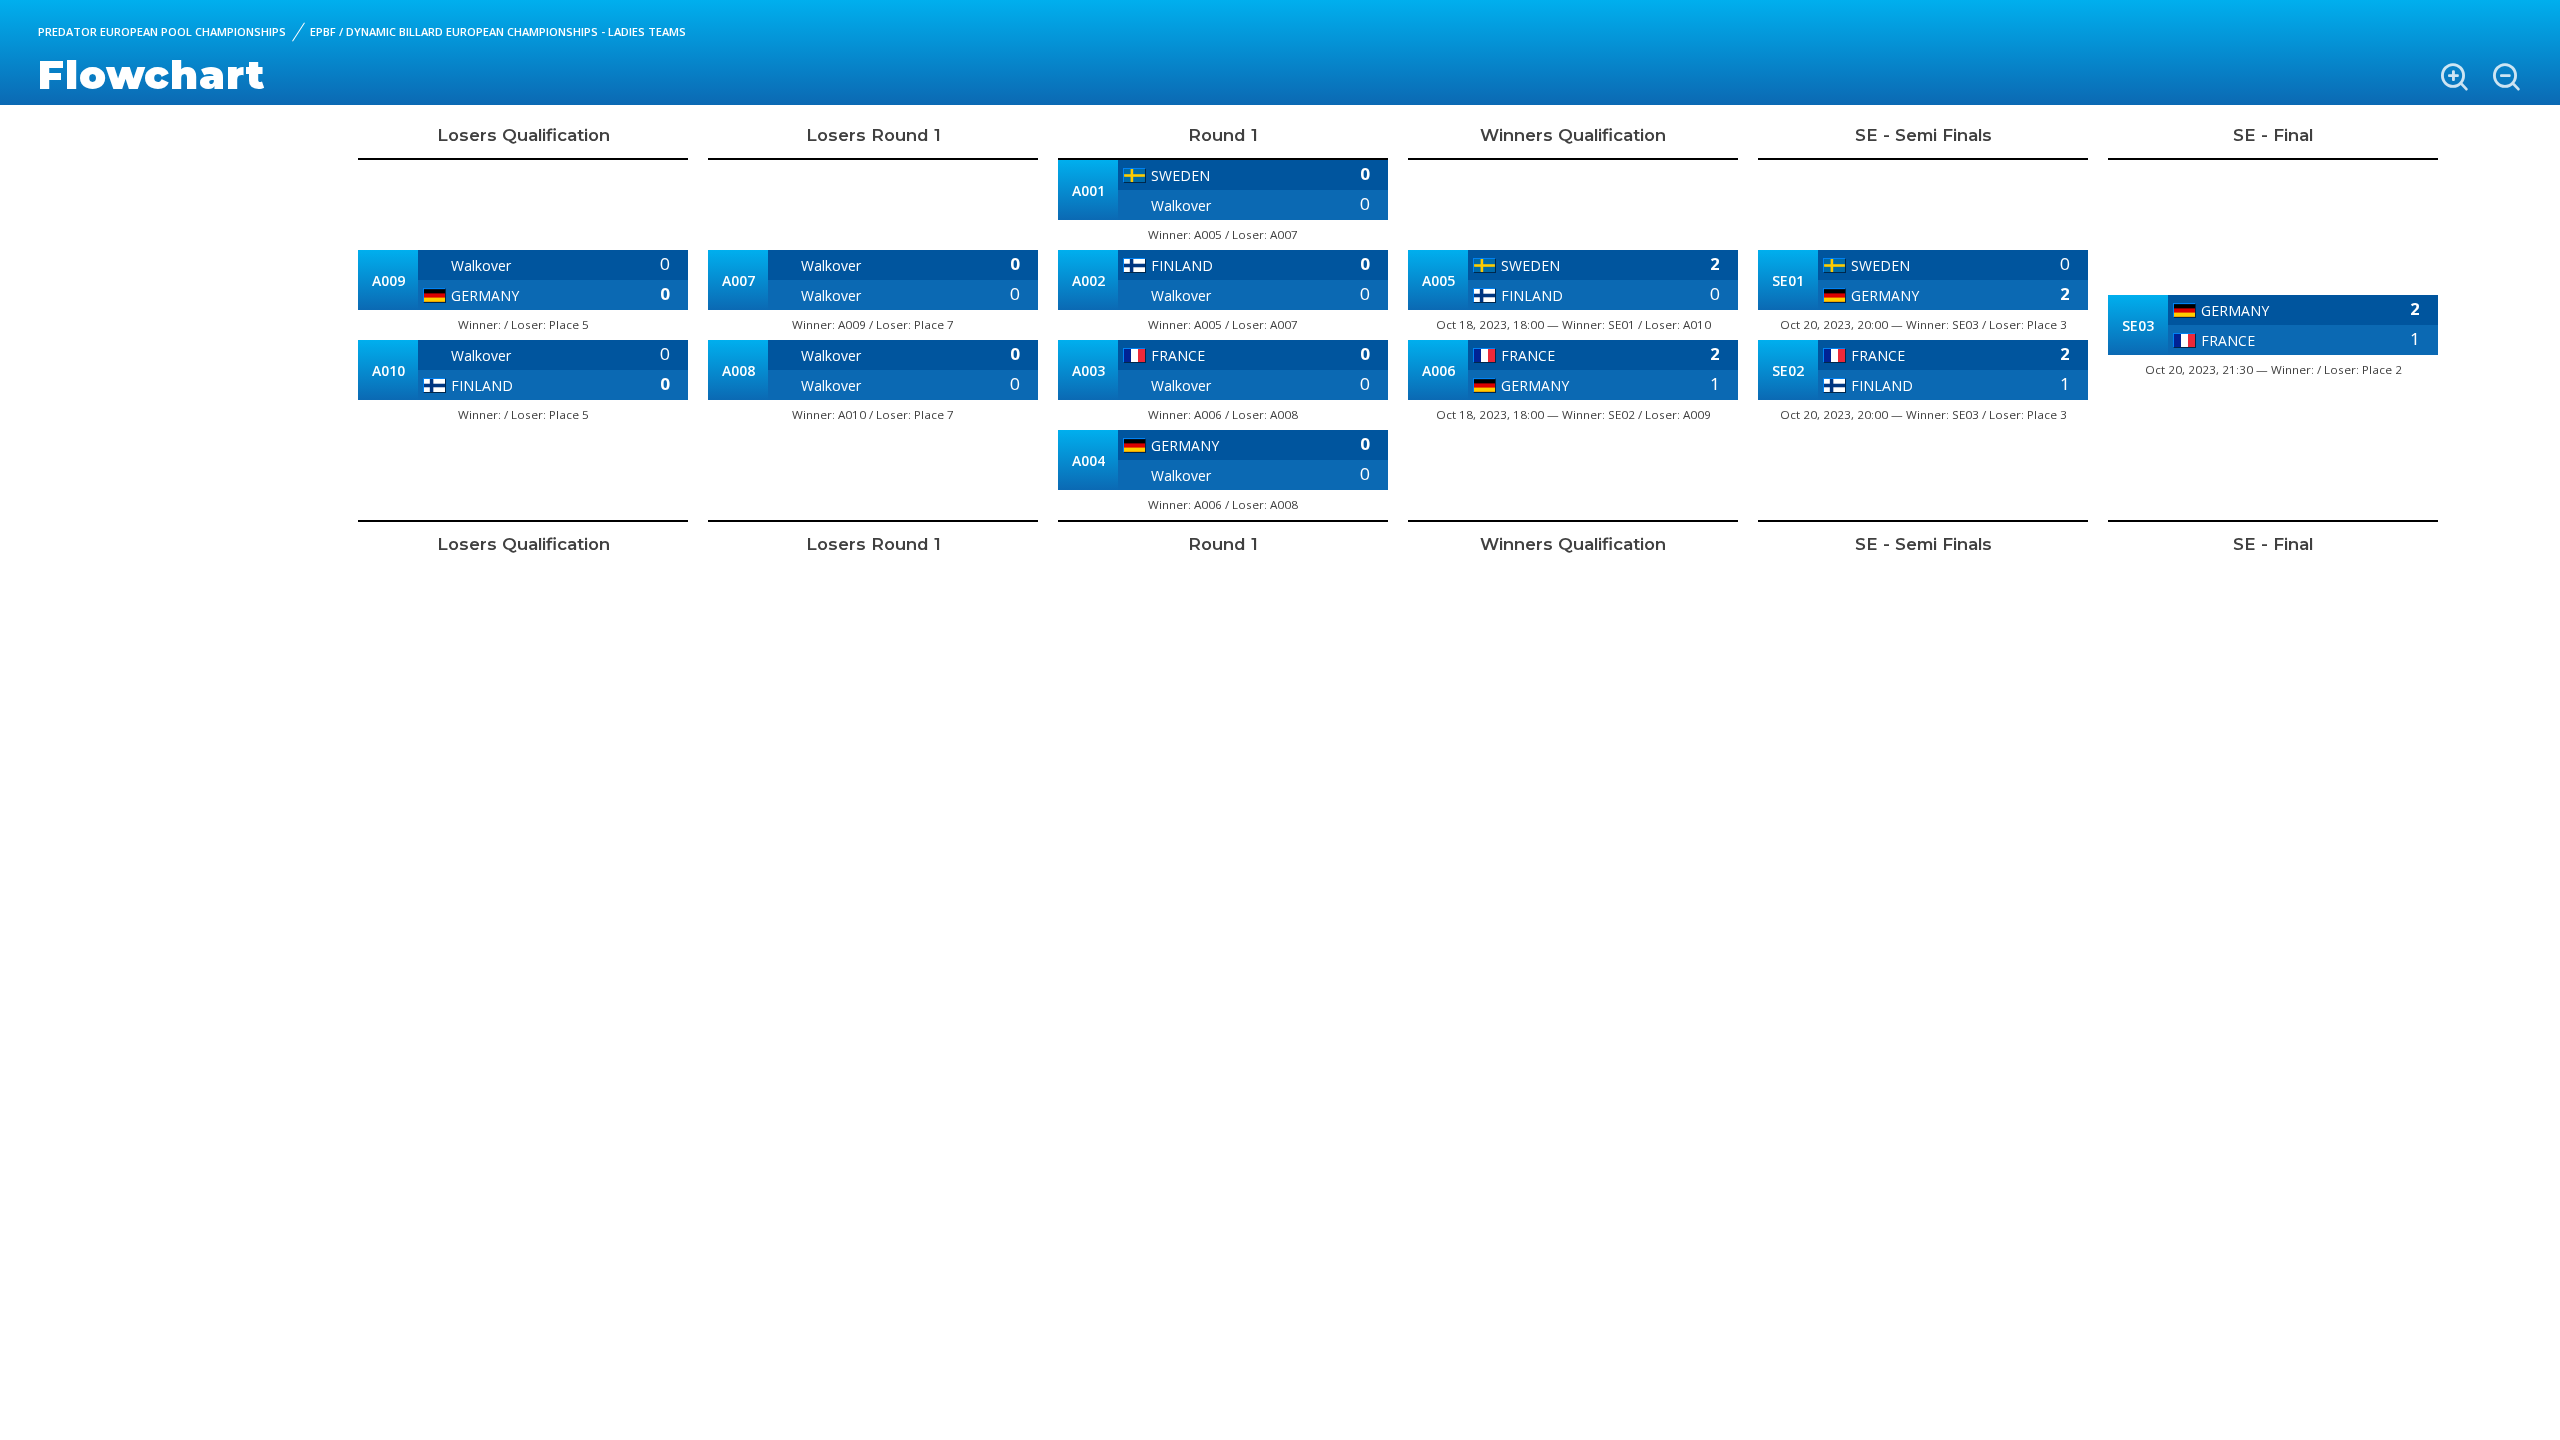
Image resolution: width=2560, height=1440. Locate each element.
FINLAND (482, 385)
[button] (2454, 77)
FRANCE (1178, 355)
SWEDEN (1180, 175)
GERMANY (485, 295)
